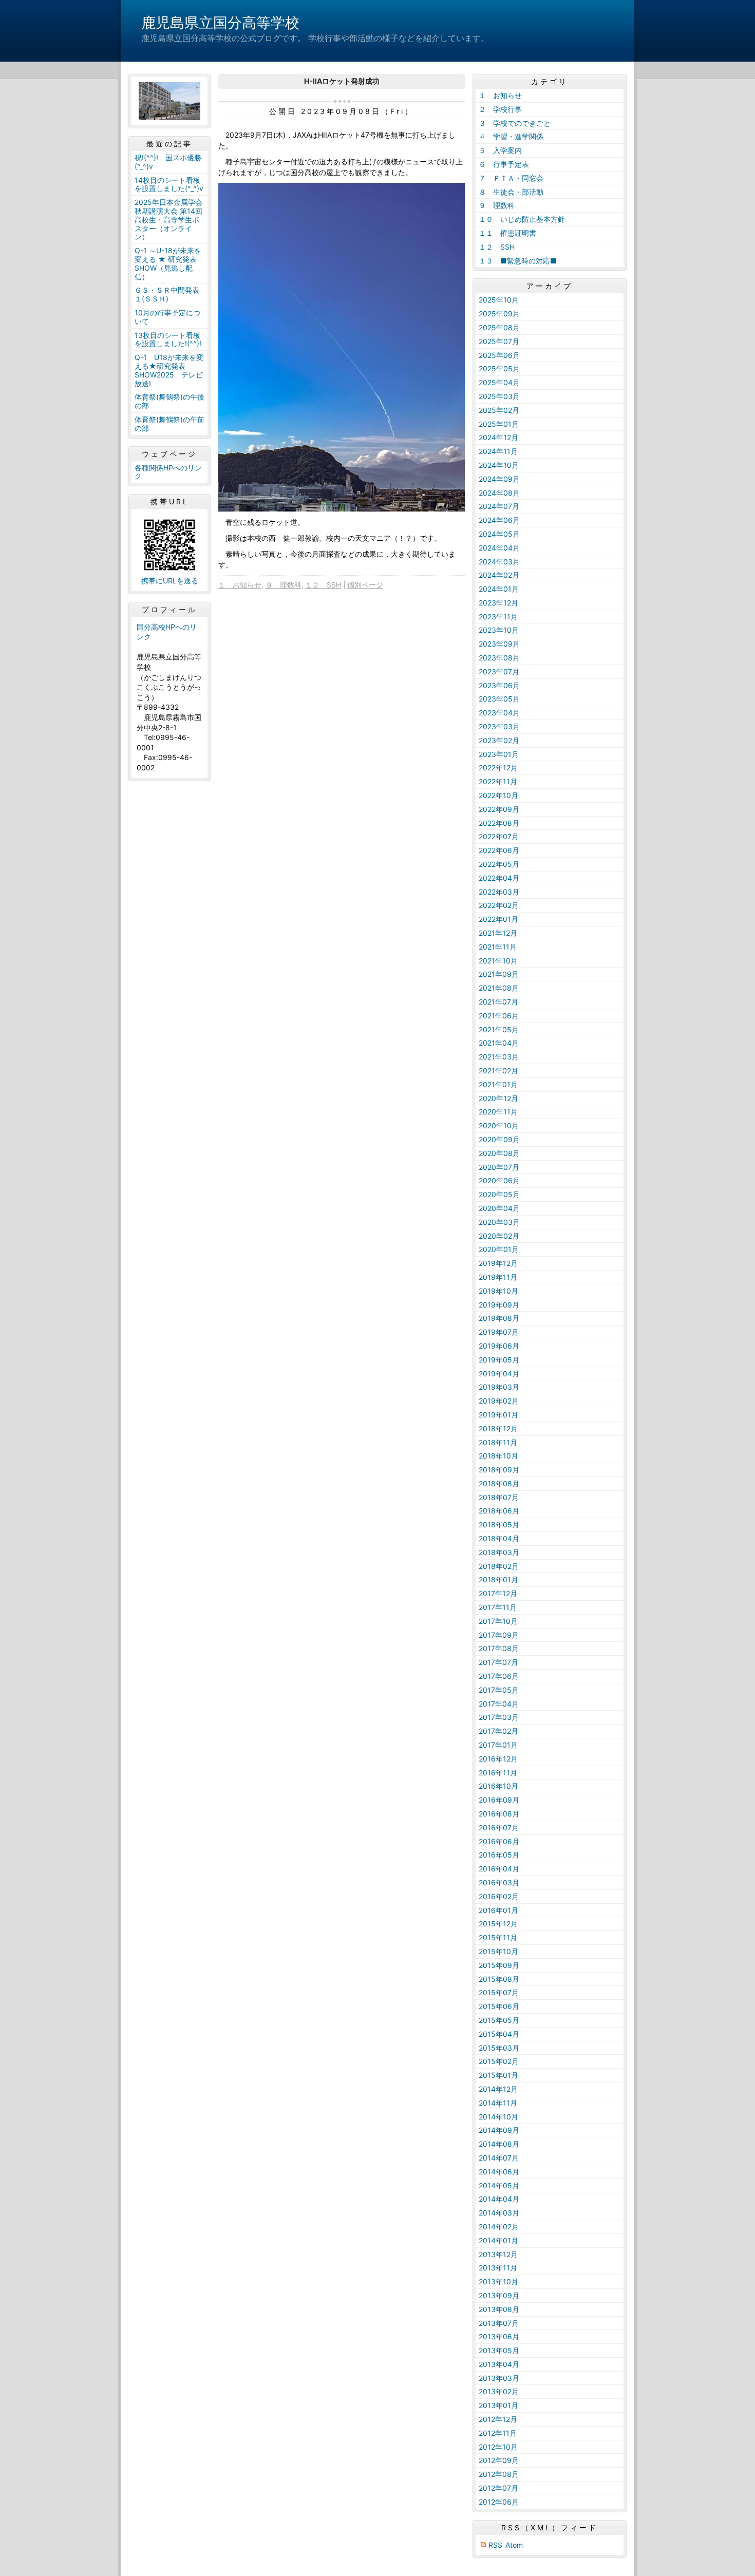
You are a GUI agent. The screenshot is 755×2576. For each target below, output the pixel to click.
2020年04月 (499, 1208)
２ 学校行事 (500, 109)
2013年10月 (498, 2281)
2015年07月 (499, 1992)
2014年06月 (499, 2172)
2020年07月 (499, 1167)
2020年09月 (499, 1139)
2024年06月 (499, 520)
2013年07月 (499, 2323)
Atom (514, 2545)
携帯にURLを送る (170, 581)
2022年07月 (499, 836)
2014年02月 (499, 2227)
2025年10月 (499, 300)
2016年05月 (499, 1855)
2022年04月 (499, 878)
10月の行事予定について (167, 317)
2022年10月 (498, 795)
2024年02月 (499, 575)
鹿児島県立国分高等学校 (220, 23)
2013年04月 (499, 2364)
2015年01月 (498, 2075)
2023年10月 (499, 630)
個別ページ (365, 585)
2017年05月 (499, 1690)
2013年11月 (498, 2268)
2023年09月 (499, 644)
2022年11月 (498, 781)
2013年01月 (498, 2405)
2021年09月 (499, 974)
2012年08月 (499, 2474)
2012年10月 (498, 2447)
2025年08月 (499, 327)
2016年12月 (498, 1759)
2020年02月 (499, 1236)
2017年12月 (498, 1593)
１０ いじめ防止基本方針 (522, 219)
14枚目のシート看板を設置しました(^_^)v (169, 184)
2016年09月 (499, 1800)
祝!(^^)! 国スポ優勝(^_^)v (168, 162)
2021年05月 (499, 1029)
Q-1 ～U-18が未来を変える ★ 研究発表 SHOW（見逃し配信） (168, 263)
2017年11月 (498, 1607)
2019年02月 (499, 1401)
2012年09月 (499, 2460)
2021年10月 (498, 961)
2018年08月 (499, 1483)
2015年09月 (499, 1965)
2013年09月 (499, 2295)
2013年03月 (499, 2378)
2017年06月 (499, 1676)
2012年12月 (498, 2419)
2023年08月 (499, 658)
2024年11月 (498, 451)
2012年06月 (499, 2502)
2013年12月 (498, 2254)
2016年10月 (498, 1786)
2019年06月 (499, 1346)
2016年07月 (499, 1827)
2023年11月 (498, 617)
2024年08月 (499, 493)
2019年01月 (498, 1415)
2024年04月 (499, 548)
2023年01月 (499, 754)
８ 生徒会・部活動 (511, 192)
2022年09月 (499, 809)
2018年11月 (498, 1442)
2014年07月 (499, 2158)
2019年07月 (499, 1332)
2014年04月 (499, 2199)
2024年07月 (499, 506)
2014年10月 (498, 2117)
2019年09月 (499, 1305)
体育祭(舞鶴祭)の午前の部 (169, 424)
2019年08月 (499, 1318)
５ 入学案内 (500, 150)
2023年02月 (499, 740)
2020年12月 (498, 1098)
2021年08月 (499, 988)
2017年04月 (499, 1704)
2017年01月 (498, 1745)
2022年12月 (498, 768)
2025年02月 (499, 410)
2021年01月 (498, 1084)
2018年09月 (499, 1470)
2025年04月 (499, 382)
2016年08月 (499, 1814)
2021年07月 (498, 1002)
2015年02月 (499, 2061)
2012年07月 (498, 2488)
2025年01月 (499, 424)
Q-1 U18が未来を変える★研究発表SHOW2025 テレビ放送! (169, 370)
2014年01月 (498, 2240)
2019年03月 (499, 1387)
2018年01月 (498, 1579)
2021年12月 (498, 933)
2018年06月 (499, 1511)
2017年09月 (499, 1635)
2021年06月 (499, 1016)
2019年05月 (499, 1360)
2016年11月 (498, 1773)
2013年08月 (499, 2309)
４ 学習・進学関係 (511, 136)
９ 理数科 (284, 585)
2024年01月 (499, 589)
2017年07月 (498, 1662)
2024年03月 (499, 562)
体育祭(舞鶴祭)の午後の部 (169, 401)
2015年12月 (498, 1924)
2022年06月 (499, 850)
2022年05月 (499, 864)
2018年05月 (499, 1524)
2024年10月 (499, 465)
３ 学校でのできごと (515, 123)
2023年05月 (499, 699)
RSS (495, 2545)
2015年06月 (499, 2006)
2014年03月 (499, 2213)
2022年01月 (498, 919)
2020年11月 (498, 1112)
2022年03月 (499, 892)
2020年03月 (499, 1222)
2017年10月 (498, 1621)
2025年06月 (499, 355)
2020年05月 (499, 1194)
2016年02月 (499, 1896)
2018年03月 (499, 1552)
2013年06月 (499, 2336)
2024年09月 (499, 479)
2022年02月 (499, 905)
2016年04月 (499, 1869)
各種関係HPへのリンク (168, 472)
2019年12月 (498, 1263)
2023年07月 (499, 671)
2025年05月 (499, 368)
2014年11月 (498, 2103)
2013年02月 (499, 2391)
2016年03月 (499, 1882)
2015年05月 (499, 2020)
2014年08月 (499, 2144)
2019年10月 (498, 1291)
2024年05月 (499, 534)
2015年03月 (499, 2048)
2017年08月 (499, 1648)
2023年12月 (498, 603)
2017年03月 (499, 1717)
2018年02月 (499, 1566)
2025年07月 (499, 341)
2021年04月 (499, 1043)
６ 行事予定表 (504, 164)
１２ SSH (323, 585)
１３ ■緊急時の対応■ (518, 261)
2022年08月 (499, 823)
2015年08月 (499, 1979)
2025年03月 (499, 396)
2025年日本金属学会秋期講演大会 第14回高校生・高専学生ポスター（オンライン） (168, 219)
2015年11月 (498, 1937)
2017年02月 (498, 1731)
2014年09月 (499, 2130)
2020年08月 (499, 1153)
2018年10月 (498, 1456)
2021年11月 (498, 947)
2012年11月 (498, 2433)
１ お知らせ (240, 585)
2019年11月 (498, 1277)
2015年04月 (499, 2034)
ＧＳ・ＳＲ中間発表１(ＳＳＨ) (167, 294)
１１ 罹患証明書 (507, 233)
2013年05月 (499, 2350)
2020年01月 (499, 1249)
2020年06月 (499, 1180)
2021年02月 (498, 1071)
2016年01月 (498, 1910)
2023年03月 (499, 726)
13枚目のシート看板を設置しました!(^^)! (168, 339)
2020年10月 (499, 1125)
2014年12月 (498, 2089)
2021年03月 (499, 1057)
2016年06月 (499, 1841)
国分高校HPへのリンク (167, 632)
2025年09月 (499, 314)
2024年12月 (498, 437)
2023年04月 (499, 713)
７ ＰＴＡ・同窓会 (511, 178)
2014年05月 (499, 2185)
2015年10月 (498, 1951)
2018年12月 (498, 1428)
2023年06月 (499, 685)
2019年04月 (499, 1374)
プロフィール (169, 610)
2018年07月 (499, 1497)
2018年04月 (499, 1538)
